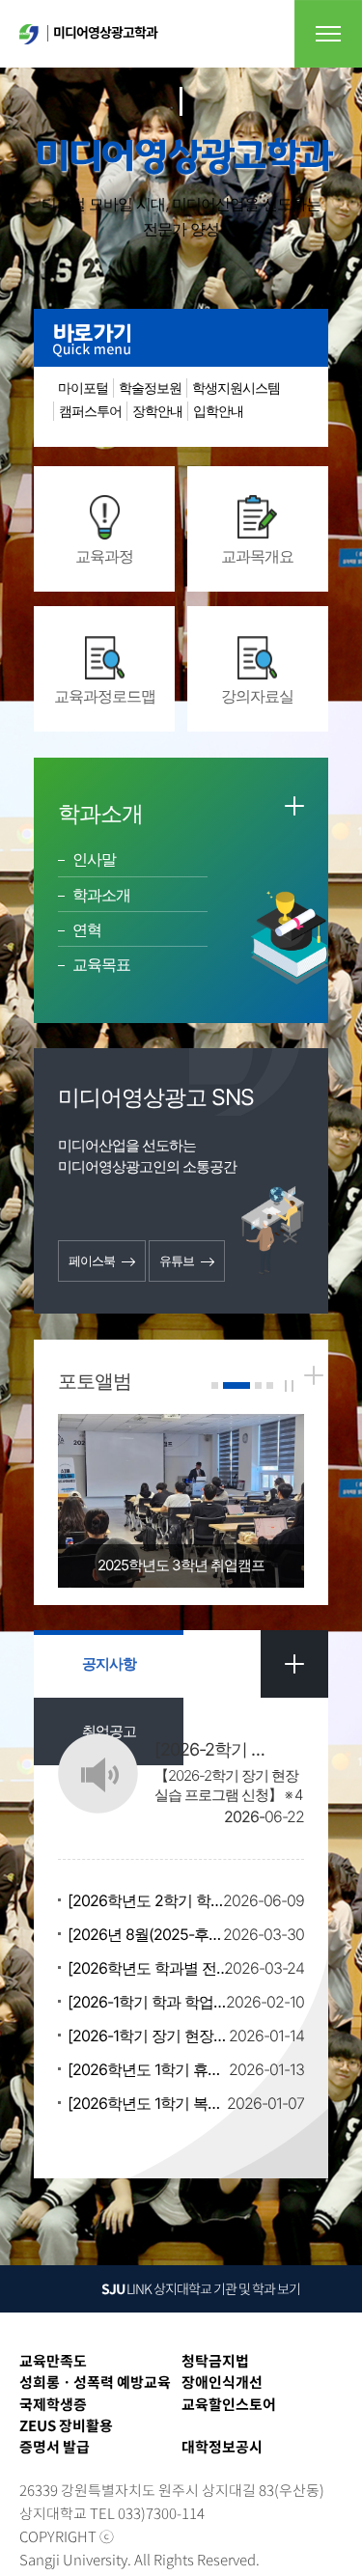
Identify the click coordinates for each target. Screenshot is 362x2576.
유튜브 (177, 1260)
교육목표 (101, 964)
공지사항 (109, 1663)
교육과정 (104, 556)
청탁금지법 (215, 2361)
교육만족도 (53, 2361)
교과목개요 (257, 556)
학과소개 (101, 895)
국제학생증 (53, 2404)
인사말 (94, 859)
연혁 (87, 929)
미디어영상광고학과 (105, 32)
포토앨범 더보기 (314, 1375)
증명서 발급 (55, 2447)
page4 (270, 1385)
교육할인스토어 (229, 2404)
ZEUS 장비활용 (66, 2425)
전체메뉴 (328, 34)
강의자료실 (257, 696)
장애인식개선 (222, 2382)
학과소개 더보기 (294, 806)
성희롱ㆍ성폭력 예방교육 (95, 2382)
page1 (215, 1385)
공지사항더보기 (294, 1664)
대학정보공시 (222, 2447)
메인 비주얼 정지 (289, 1386)
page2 (237, 1385)
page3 (258, 1385)
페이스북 (92, 1260)
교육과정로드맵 (105, 696)
